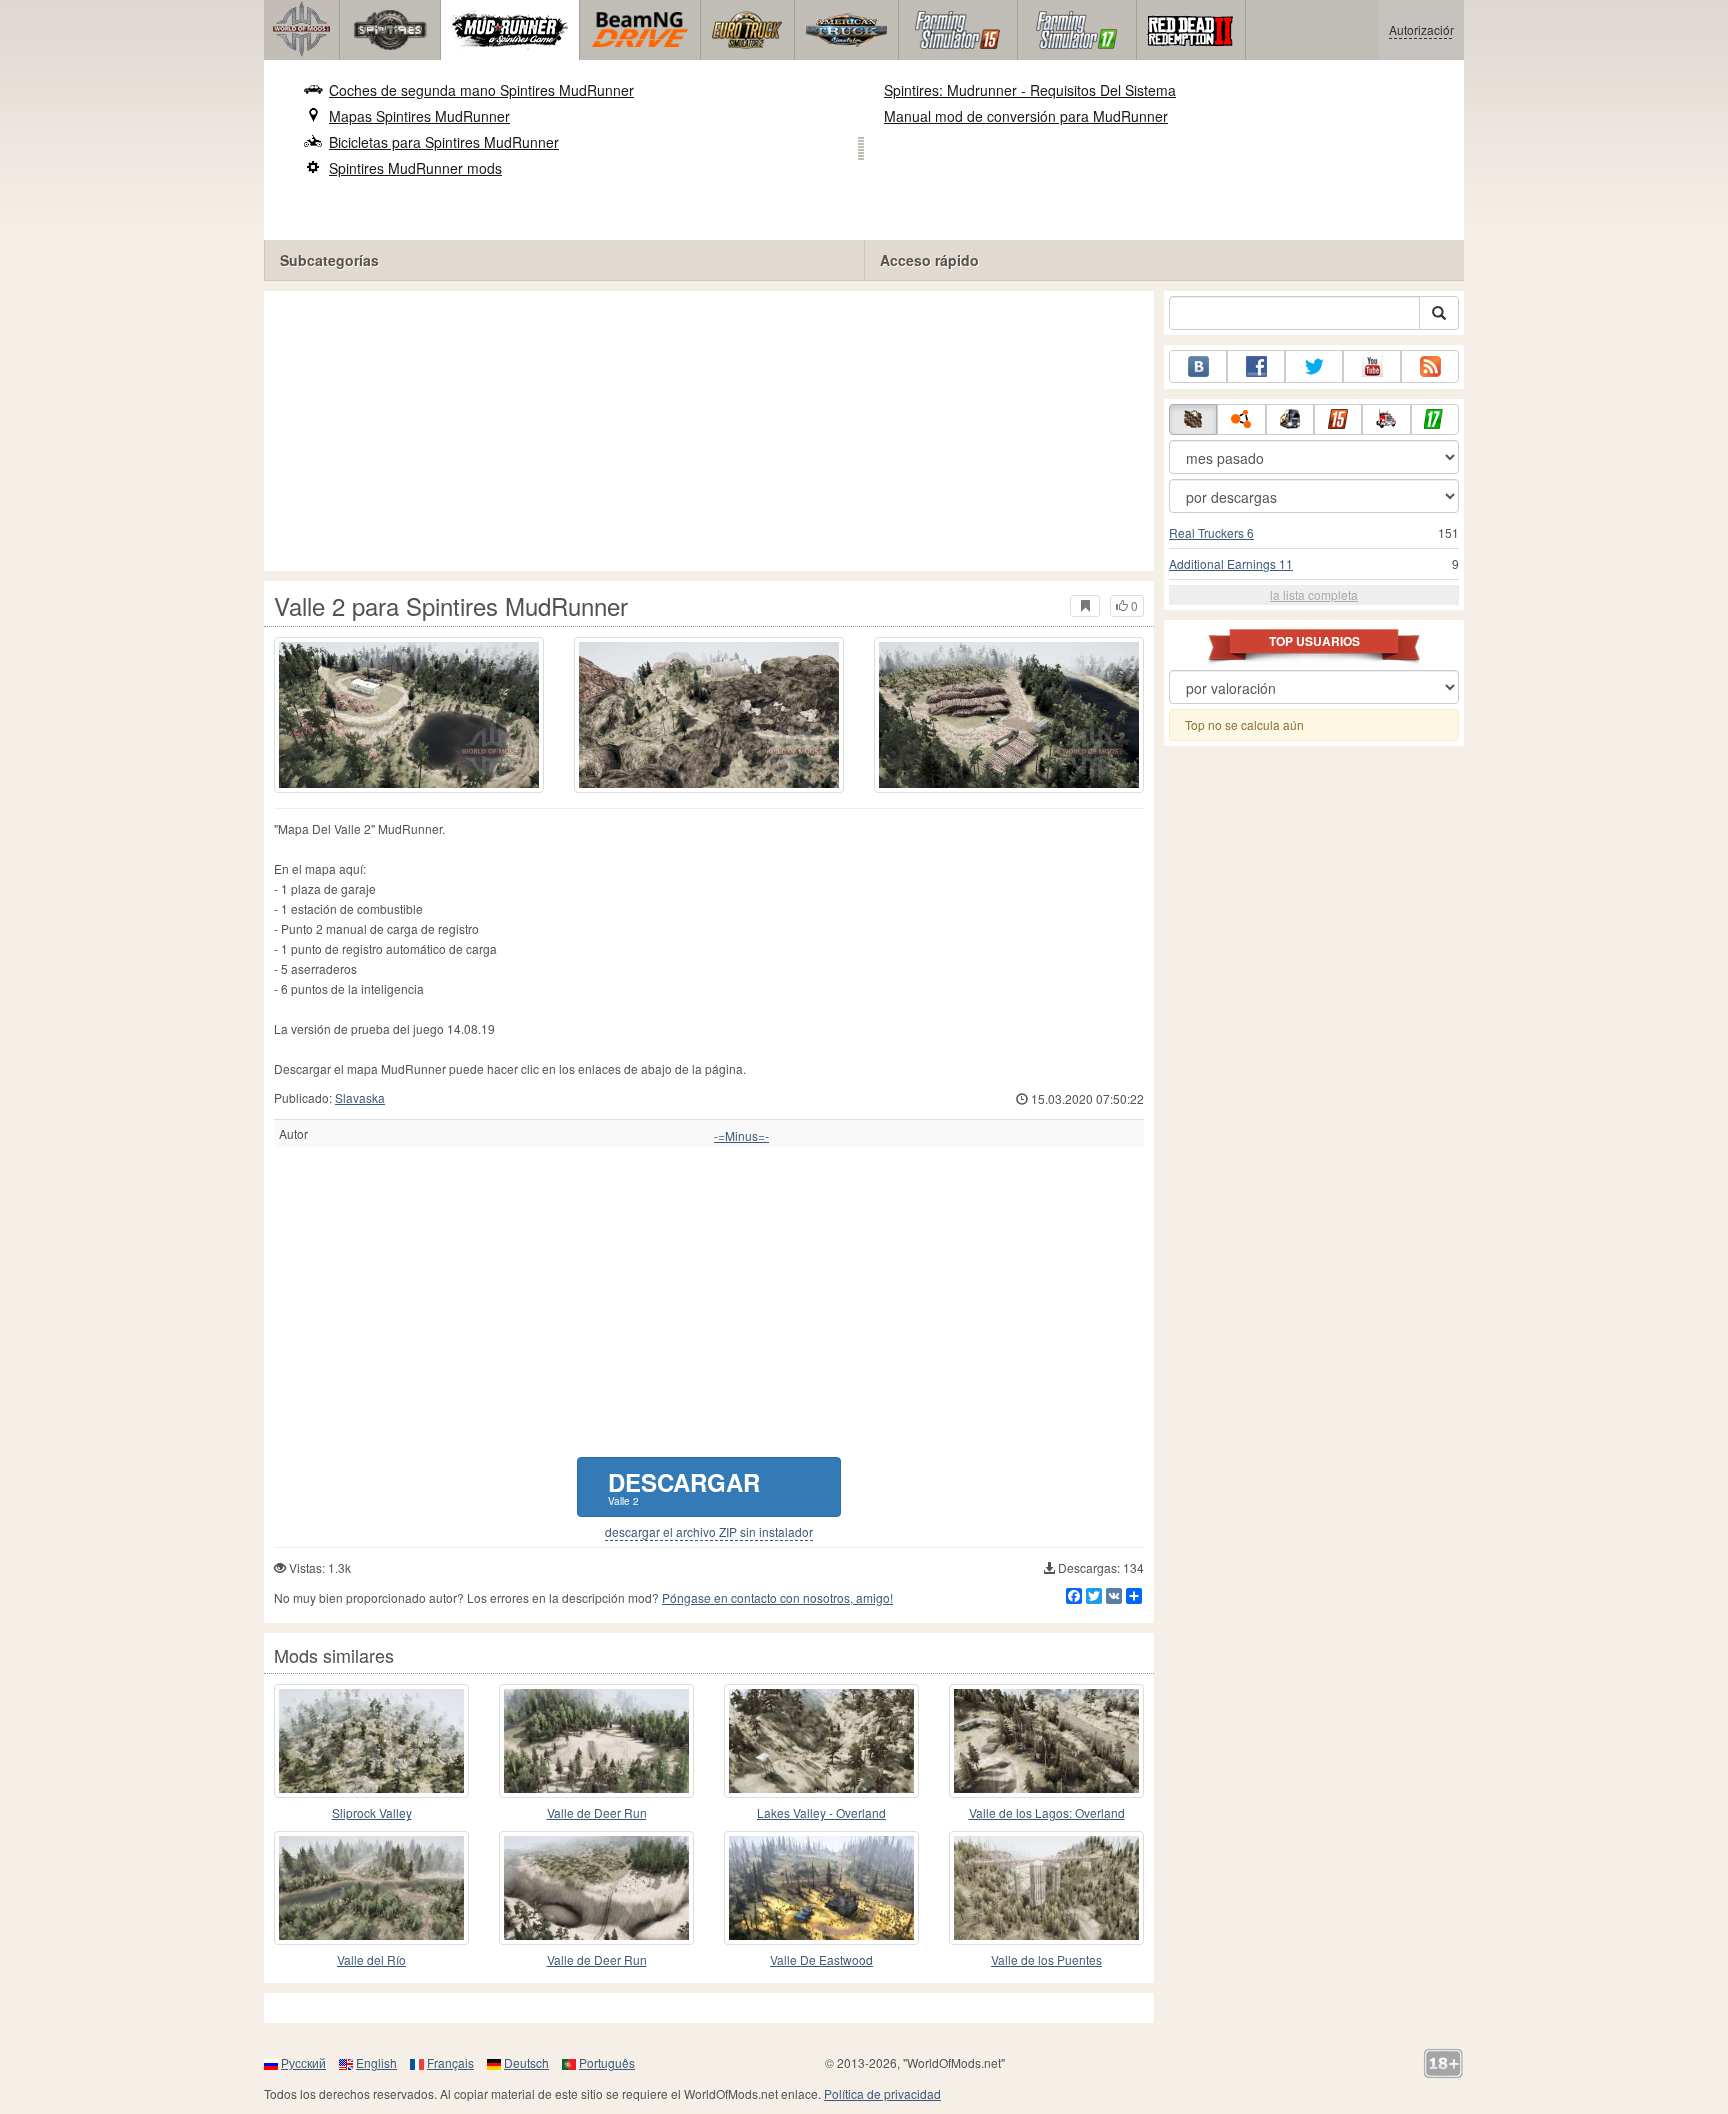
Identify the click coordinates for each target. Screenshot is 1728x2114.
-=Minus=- (741, 1136)
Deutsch (526, 2062)
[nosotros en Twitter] (1314, 366)
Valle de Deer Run (597, 1812)
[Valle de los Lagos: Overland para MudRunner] (1046, 1741)
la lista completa (1314, 594)
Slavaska (360, 1097)
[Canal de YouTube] (1372, 366)
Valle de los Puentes (1046, 1959)
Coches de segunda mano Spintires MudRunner (481, 90)
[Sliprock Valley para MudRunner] (371, 1741)
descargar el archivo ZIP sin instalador (709, 1532)
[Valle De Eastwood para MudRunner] (821, 1888)
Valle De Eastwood (821, 1959)
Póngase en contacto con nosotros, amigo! (777, 1597)
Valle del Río (371, 1959)
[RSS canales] (1430, 366)
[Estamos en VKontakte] (1198, 366)
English (376, 2062)
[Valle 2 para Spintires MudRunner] (409, 715)
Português (607, 2062)
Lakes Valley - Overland (821, 1812)
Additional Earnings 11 (1231, 563)
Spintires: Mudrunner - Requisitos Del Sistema (1030, 90)
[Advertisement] (709, 431)
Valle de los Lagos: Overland (1047, 1812)
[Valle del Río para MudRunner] (371, 1888)
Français (450, 2062)
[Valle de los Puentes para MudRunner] (1046, 1888)
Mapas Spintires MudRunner (419, 116)
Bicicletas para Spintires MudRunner (444, 142)
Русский (303, 2062)
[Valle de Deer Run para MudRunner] (596, 1741)
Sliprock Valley (372, 1812)
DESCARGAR (684, 1486)
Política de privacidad (882, 2093)
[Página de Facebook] (1256, 366)
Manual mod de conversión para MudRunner (1026, 116)
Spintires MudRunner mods (415, 168)
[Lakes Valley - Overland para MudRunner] (821, 1741)
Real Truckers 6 (1211, 532)
